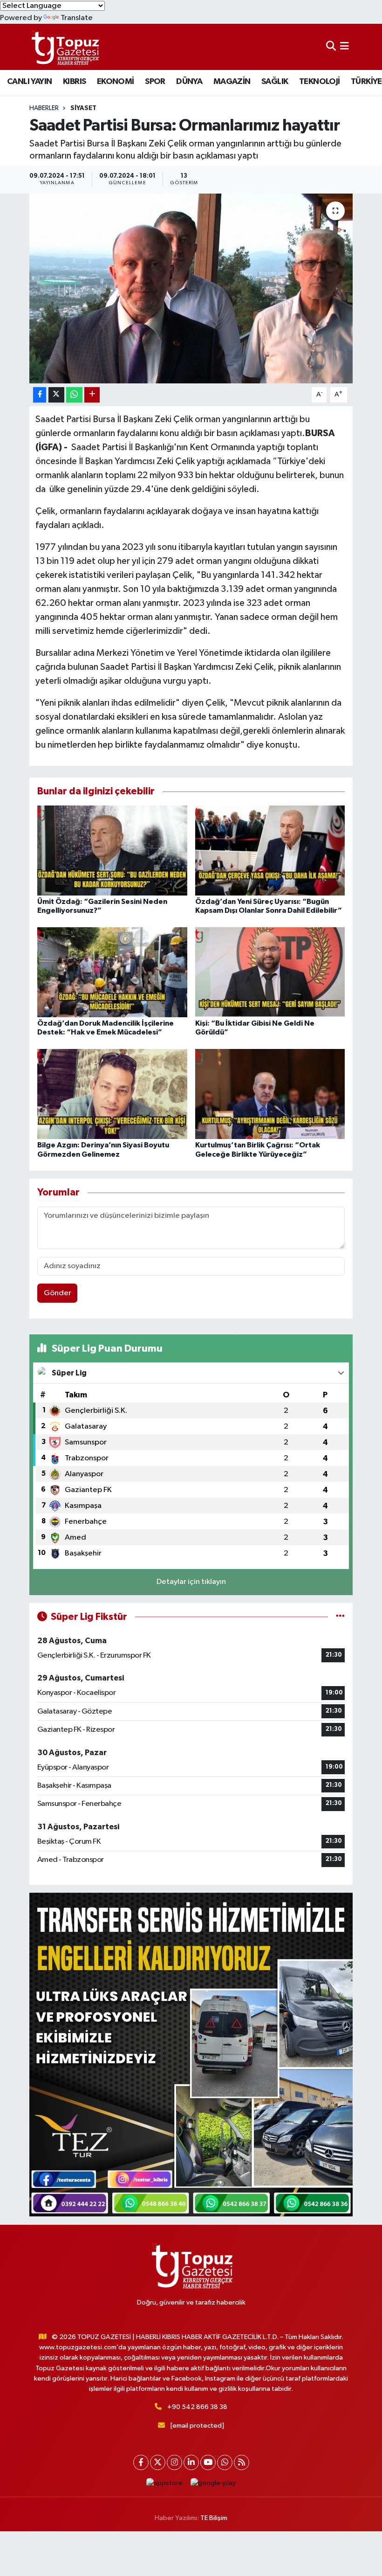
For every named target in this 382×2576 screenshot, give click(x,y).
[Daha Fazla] (92, 395)
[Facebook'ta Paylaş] (40, 395)
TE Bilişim (214, 2518)
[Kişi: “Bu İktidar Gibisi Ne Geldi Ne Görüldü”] (270, 972)
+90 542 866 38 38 (197, 2407)
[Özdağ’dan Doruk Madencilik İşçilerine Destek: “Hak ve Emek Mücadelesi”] (112, 972)
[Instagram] (174, 2462)
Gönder (58, 1293)
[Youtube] (208, 2462)
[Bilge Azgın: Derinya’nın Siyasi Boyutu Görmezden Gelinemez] (112, 1094)
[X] (158, 2462)
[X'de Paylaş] (56, 395)
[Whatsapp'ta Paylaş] (74, 395)
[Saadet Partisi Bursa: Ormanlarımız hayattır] (191, 288)
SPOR (155, 82)
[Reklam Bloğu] (191, 2054)
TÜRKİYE (366, 82)
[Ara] (331, 47)
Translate (77, 18)
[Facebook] (141, 2462)
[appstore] (165, 2483)
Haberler (44, 108)
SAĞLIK (275, 82)
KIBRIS (74, 82)
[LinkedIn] (191, 2462)
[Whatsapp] (225, 2462)
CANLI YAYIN (29, 82)
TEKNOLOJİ (320, 82)
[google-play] (213, 2483)
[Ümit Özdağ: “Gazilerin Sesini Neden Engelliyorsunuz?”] (112, 850)
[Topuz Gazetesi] (64, 47)
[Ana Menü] (344, 47)
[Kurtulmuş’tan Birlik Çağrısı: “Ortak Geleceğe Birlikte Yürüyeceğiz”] (270, 1094)
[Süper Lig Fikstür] (340, 1617)
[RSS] (242, 2462)
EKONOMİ (116, 82)
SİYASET (83, 108)
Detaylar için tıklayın (191, 1582)
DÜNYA (189, 82)
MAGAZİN (232, 82)
